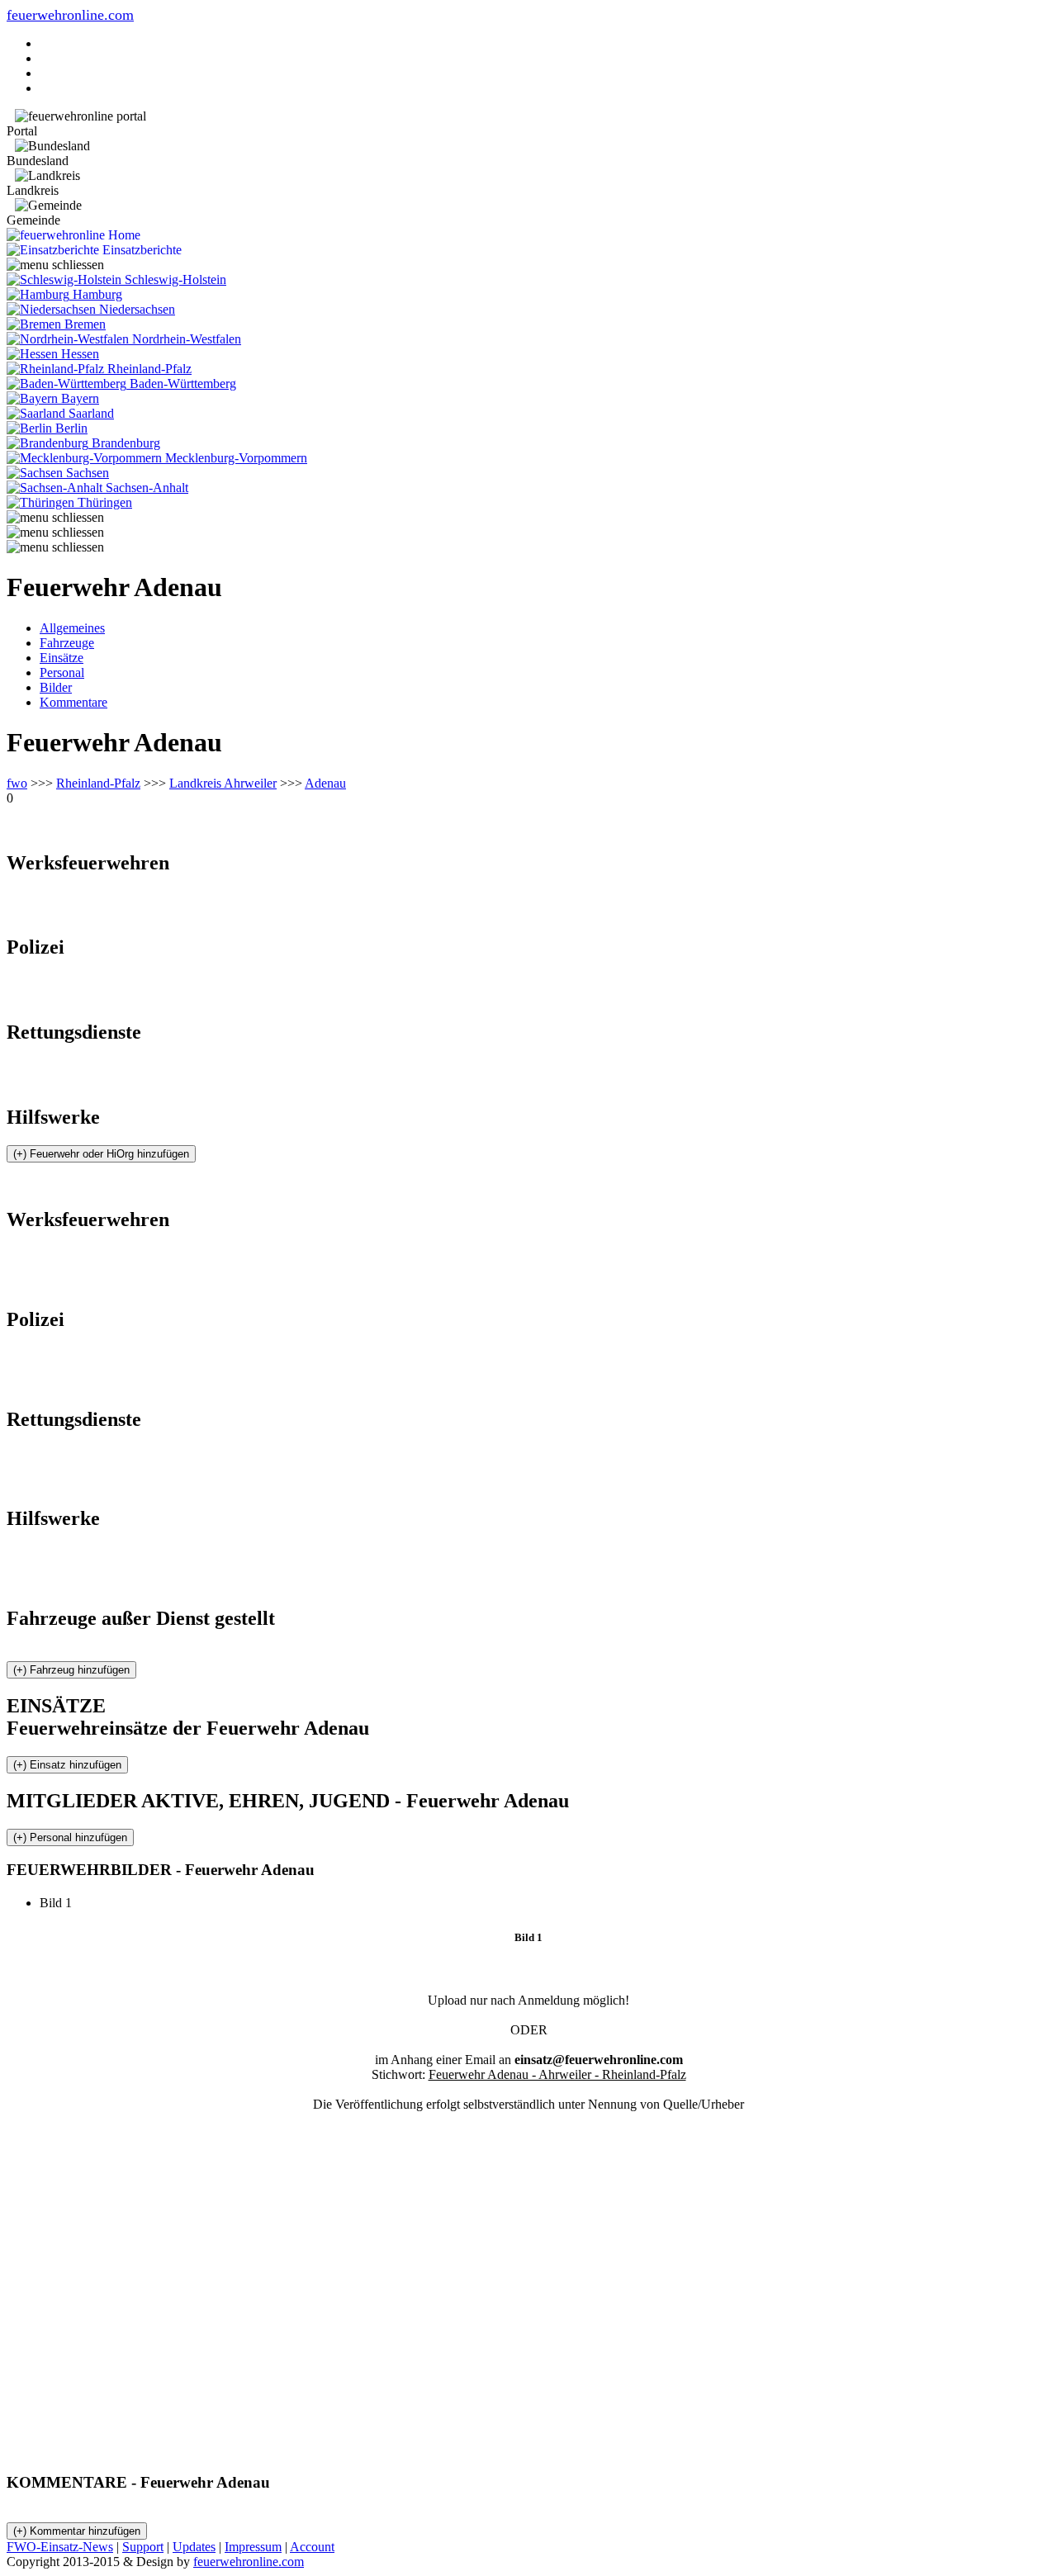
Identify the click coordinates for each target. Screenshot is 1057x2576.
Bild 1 (62, 1903)
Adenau (325, 783)
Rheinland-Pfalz (98, 783)
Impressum (253, 2547)
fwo (17, 783)
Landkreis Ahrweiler (223, 783)
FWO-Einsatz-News (60, 2547)
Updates (194, 2547)
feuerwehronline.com (70, 15)
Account (312, 2547)
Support (143, 2547)
